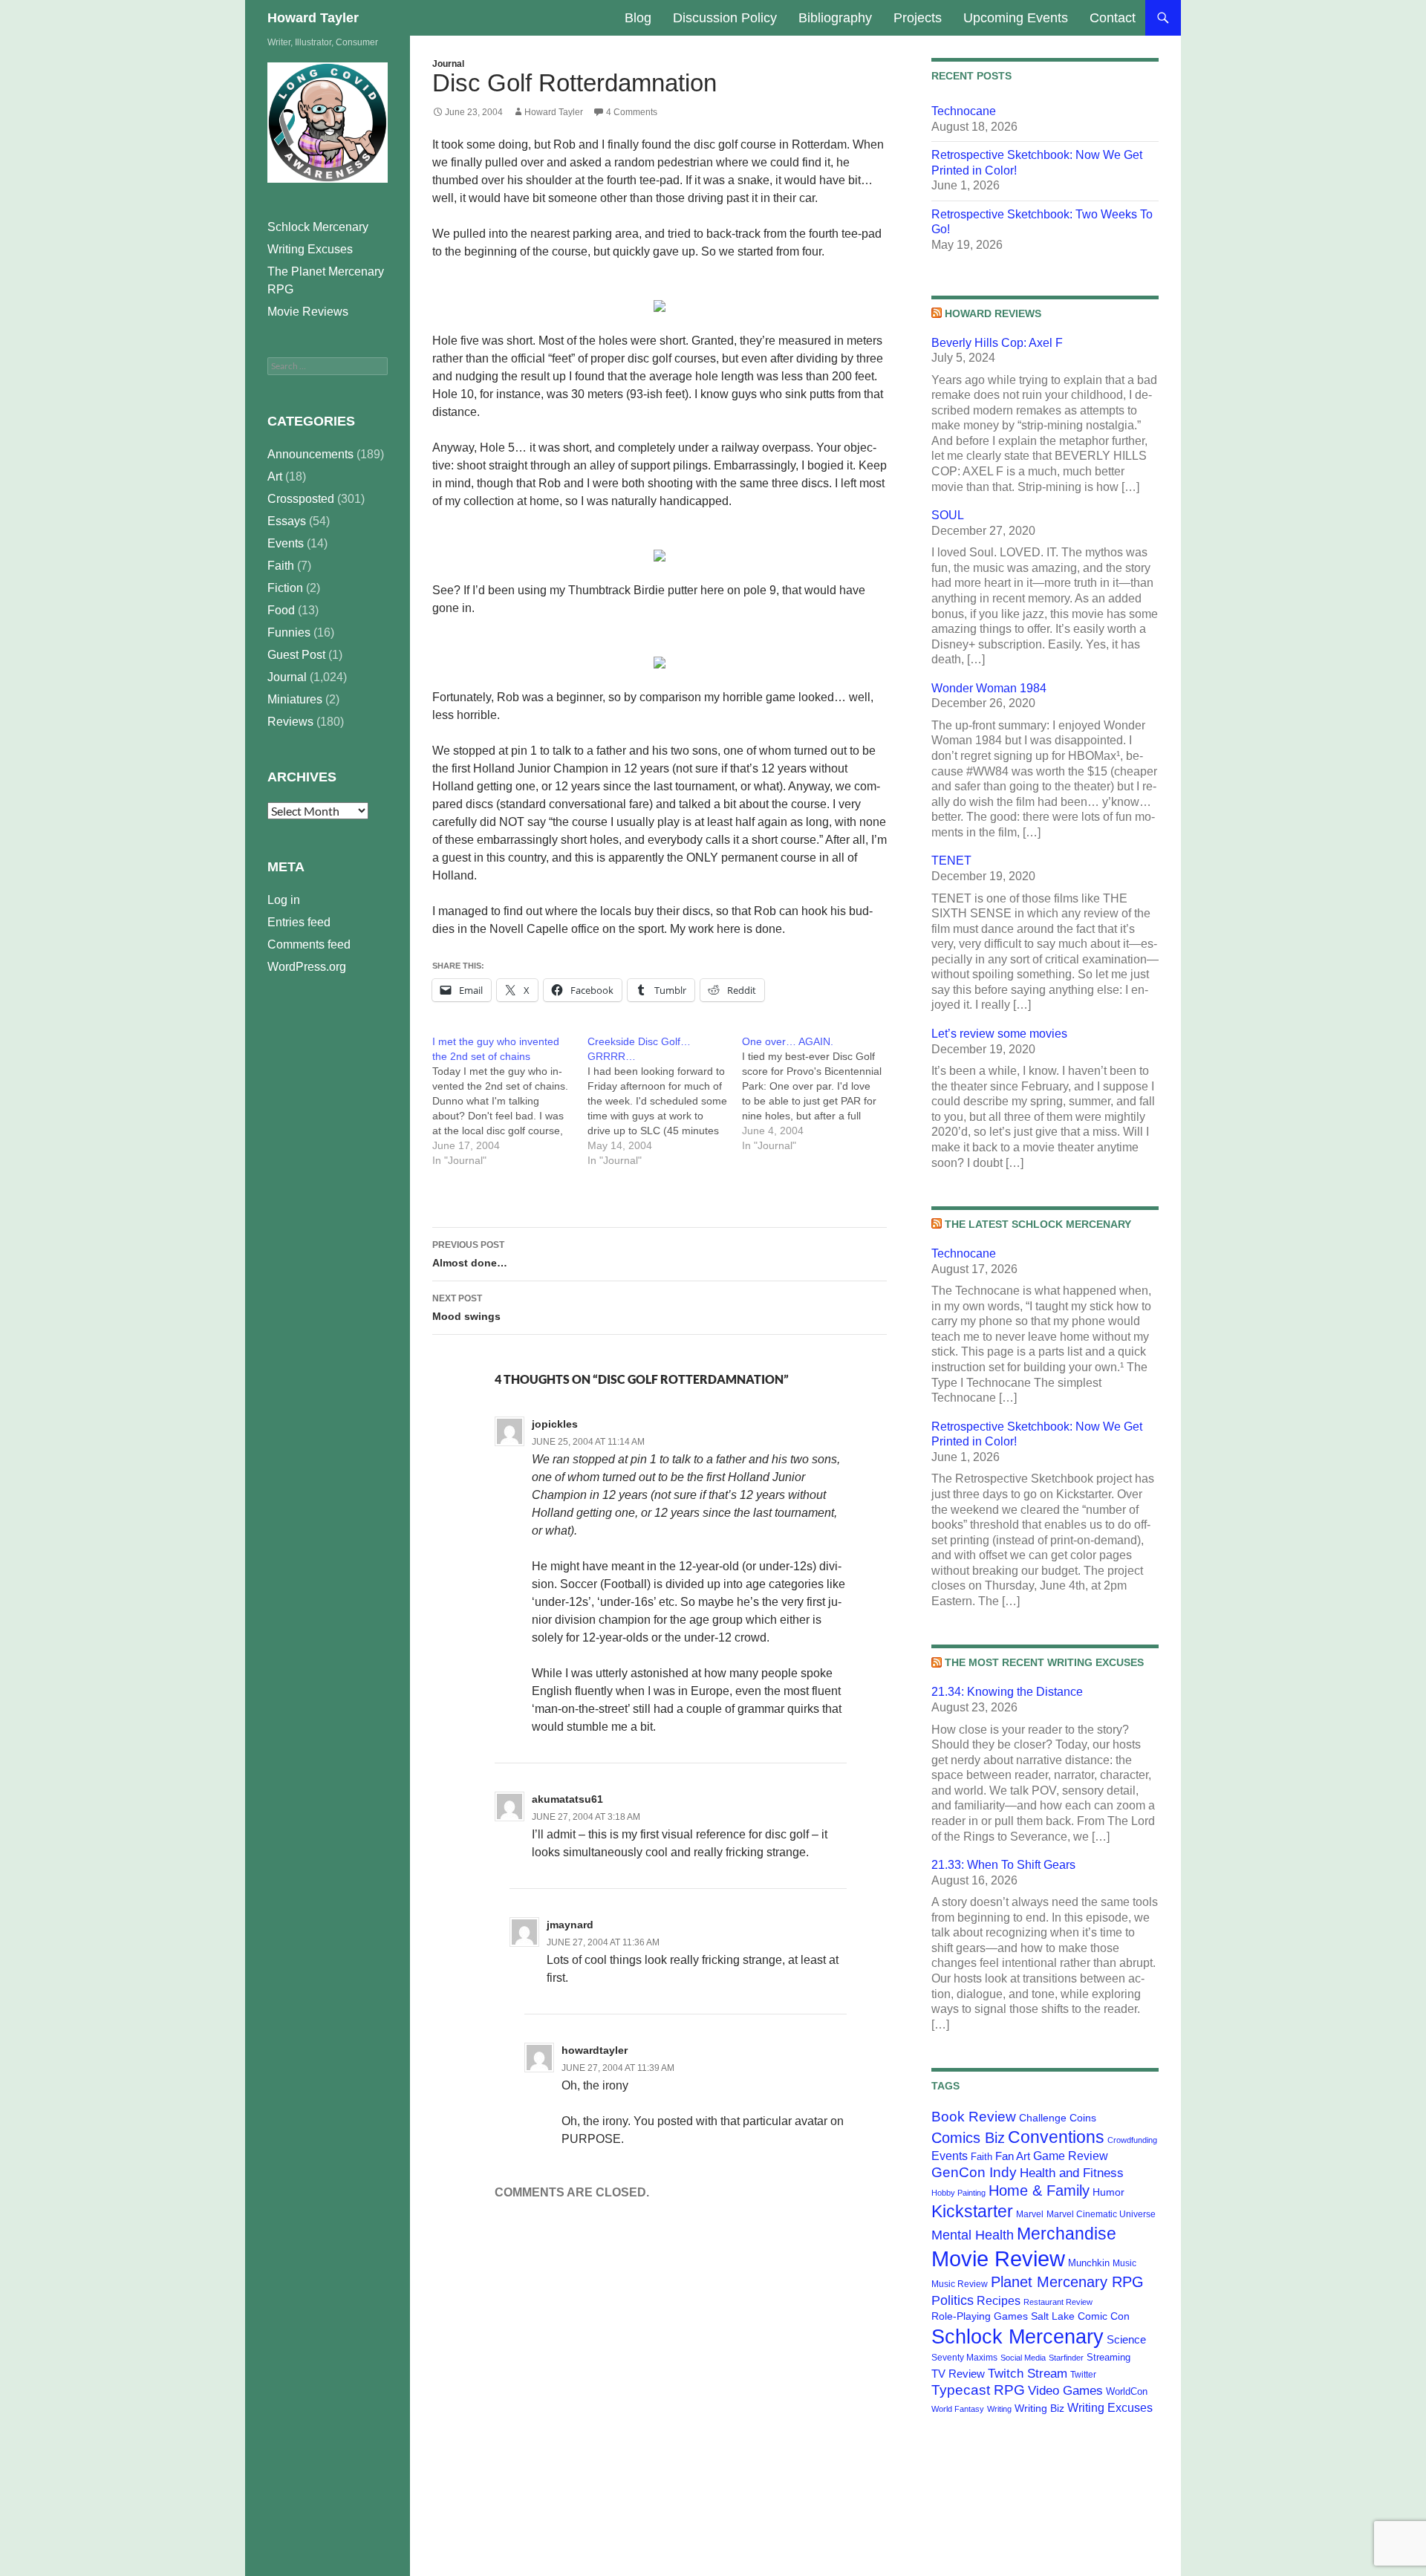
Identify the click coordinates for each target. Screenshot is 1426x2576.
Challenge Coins (1058, 2118)
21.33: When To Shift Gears (1003, 1865)
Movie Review (998, 2258)
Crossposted (301, 499)
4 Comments (632, 112)
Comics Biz (968, 2138)
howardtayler (595, 2050)
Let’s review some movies (999, 1034)
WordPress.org (307, 967)
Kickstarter (972, 2211)
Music (1124, 2263)
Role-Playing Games (980, 2316)
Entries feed (299, 922)
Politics (953, 2300)
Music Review (960, 2284)
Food (281, 610)
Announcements (310, 454)
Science (1126, 2340)
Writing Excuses (1110, 2407)
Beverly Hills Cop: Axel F (997, 343)
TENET (951, 861)
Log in (284, 900)
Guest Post (296, 655)
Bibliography (835, 18)
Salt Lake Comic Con (1080, 2316)
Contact (1113, 18)
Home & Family (1039, 2190)
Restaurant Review (1058, 2302)
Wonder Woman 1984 (989, 688)
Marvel (1030, 2214)
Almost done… (470, 1254)
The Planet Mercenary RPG (326, 280)
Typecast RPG (978, 2390)
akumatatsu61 (567, 1799)
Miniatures (295, 699)
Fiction (285, 588)
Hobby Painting (958, 2193)
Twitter (1083, 2375)
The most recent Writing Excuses (1044, 1662)
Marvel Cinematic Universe (1101, 2214)
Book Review (974, 2117)
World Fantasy (958, 2409)
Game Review (1071, 2156)
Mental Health (973, 2235)
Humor (1108, 2192)
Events (950, 2156)
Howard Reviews (993, 313)
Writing (999, 2409)
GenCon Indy (974, 2172)
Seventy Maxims (964, 2358)
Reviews (290, 722)
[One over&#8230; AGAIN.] (820, 1093)
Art (275, 477)
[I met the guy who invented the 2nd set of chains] (510, 1101)
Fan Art (1013, 2156)
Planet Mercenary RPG (1067, 2282)
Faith (981, 2157)
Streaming (1108, 2357)
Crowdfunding (1132, 2140)
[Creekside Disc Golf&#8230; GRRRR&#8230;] (665, 1101)
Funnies (289, 632)
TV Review (958, 2374)
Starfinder (1066, 2358)
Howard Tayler (313, 18)
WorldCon (1127, 2391)
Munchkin (1089, 2263)
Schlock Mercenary (1018, 2337)
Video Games (1065, 2390)
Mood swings (466, 1308)
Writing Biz (1039, 2408)
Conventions (1056, 2137)
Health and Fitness (1072, 2173)
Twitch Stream (1028, 2373)
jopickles (555, 1424)
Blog (638, 18)
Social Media (1023, 2358)
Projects (918, 18)
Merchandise (1067, 2234)
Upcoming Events (1016, 18)
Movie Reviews (308, 312)
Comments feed (309, 944)
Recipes (999, 2301)
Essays (287, 521)
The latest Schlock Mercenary (1038, 1224)
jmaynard (570, 1925)
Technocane (964, 111)
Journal (448, 64)
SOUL (948, 515)
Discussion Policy (725, 18)
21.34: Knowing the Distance (1007, 1692)
